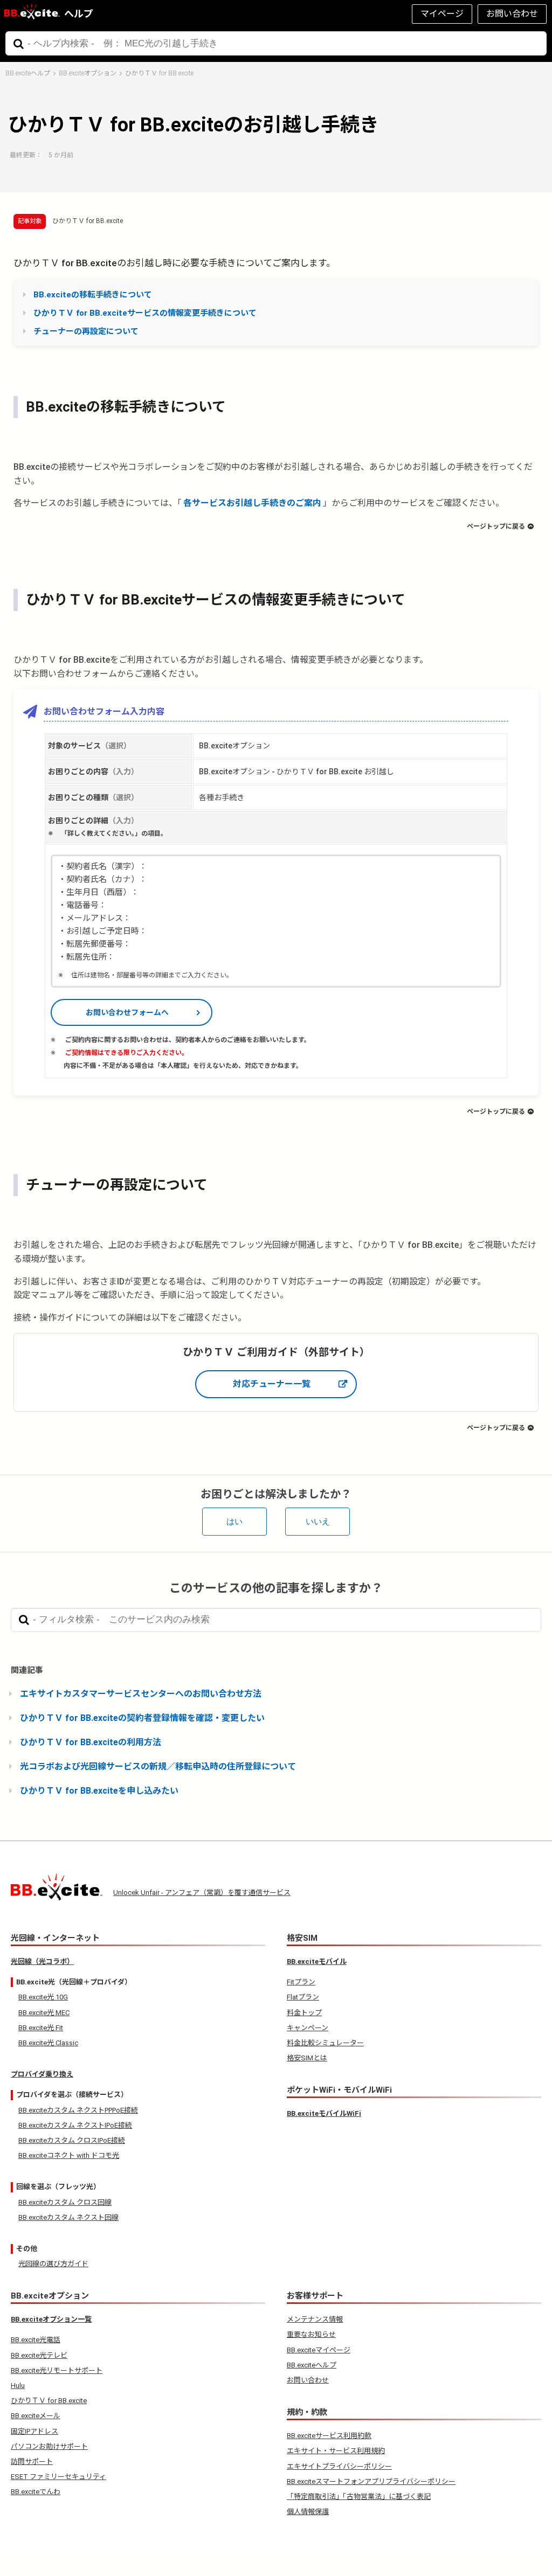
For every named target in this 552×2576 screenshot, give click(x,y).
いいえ (318, 1521)
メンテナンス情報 (315, 2319)
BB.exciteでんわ (36, 2492)
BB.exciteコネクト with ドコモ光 (69, 2155)
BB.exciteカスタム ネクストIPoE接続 (75, 2125)
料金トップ (304, 2013)
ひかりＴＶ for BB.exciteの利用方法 (91, 1742)
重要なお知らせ (311, 2334)
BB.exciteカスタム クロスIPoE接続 (72, 2140)
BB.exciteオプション (88, 73)
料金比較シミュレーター (325, 2043)
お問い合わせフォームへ (127, 1012)
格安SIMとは (307, 2058)
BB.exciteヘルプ (28, 73)
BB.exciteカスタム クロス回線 (65, 2202)
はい (234, 1521)
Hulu (18, 2386)
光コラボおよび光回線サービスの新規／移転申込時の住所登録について (158, 1766)
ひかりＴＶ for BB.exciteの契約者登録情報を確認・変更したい (142, 1718)
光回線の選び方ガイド (53, 2264)
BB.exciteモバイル (317, 1961)
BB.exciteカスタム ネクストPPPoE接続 (78, 2110)
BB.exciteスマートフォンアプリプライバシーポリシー (371, 2481)
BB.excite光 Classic (48, 2043)
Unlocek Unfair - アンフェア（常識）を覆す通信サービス (202, 1893)
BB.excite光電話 (36, 2340)
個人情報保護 (308, 2512)
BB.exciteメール (36, 2416)
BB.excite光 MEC (44, 2013)
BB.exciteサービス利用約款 (329, 2436)
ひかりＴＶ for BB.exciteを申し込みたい (99, 1791)
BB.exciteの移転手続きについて (93, 295)
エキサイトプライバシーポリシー (339, 2466)
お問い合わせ (512, 14)
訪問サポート (32, 2462)
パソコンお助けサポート (49, 2446)
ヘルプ (79, 14)
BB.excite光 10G (43, 1997)
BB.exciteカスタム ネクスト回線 (68, 2217)
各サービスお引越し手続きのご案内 (252, 503)
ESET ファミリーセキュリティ (58, 2477)
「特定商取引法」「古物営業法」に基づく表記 (359, 2497)
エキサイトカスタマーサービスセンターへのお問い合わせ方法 (141, 1694)
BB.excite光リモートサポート (57, 2370)
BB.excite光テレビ (39, 2355)
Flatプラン (303, 1997)
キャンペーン (308, 2028)
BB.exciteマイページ (319, 2350)
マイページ (442, 14)
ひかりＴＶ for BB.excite (159, 73)
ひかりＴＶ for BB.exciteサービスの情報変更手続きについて (145, 313)
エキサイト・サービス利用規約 (336, 2451)
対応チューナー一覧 (272, 1384)
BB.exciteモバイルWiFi (324, 2113)
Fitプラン (301, 1982)
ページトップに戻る (496, 526)
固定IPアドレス (34, 2431)
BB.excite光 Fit (41, 2028)
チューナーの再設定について (86, 331)
